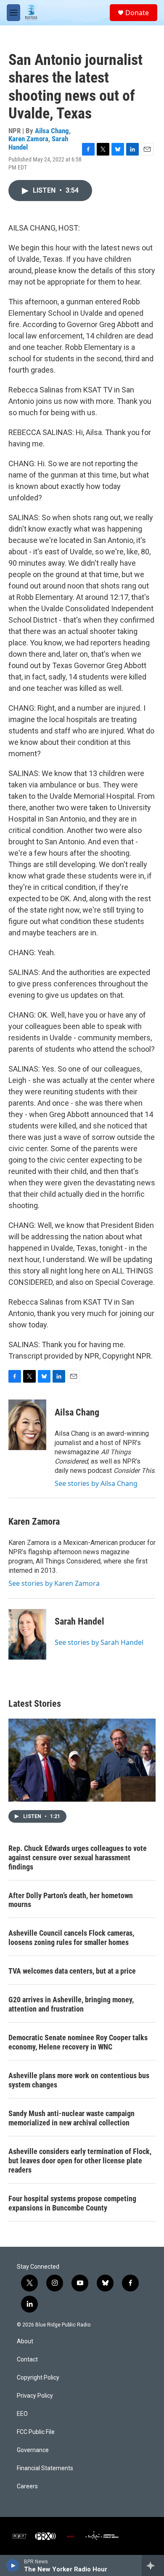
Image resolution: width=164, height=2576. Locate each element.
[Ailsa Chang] (27, 1425)
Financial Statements (45, 2468)
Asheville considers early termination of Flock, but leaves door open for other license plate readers (80, 2161)
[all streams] (153, 2565)
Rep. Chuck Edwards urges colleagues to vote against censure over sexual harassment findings (78, 1857)
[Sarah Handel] (27, 1634)
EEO (22, 2414)
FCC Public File (36, 2432)
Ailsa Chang (52, 131)
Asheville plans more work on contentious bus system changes (79, 2080)
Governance (33, 2450)
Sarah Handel (79, 1621)
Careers (27, 2486)
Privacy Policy (35, 2396)
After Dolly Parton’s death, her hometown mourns (71, 1900)
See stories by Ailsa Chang (96, 1483)
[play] (13, 2565)
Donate (137, 13)
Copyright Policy (38, 2378)
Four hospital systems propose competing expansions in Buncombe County (72, 2203)
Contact (27, 2360)
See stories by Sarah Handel (99, 1642)
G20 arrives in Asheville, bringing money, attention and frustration (71, 2004)
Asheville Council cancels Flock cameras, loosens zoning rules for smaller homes (71, 1938)
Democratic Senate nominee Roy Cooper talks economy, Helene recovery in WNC (78, 2042)
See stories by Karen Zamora (54, 1583)
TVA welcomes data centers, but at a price (72, 1971)
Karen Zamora (28, 139)
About (25, 2341)
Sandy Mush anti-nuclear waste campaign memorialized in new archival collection (71, 2118)
